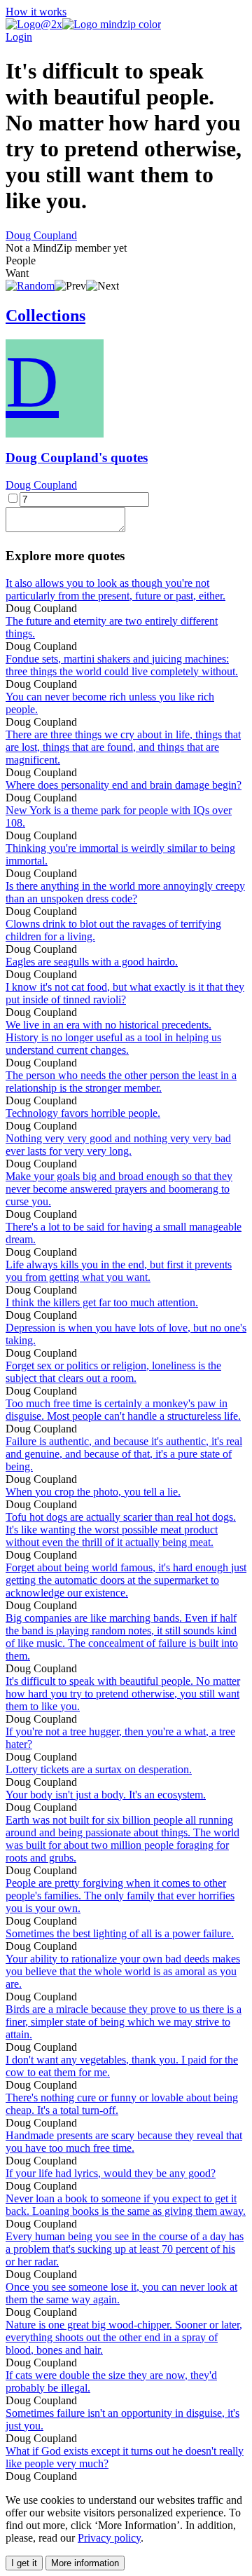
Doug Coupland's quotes (77, 457)
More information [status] (85, 2563)
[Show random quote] (30, 286)
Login (19, 37)
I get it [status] (24, 2563)
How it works (36, 12)
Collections (45, 316)
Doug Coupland (41, 235)
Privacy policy (109, 2538)
